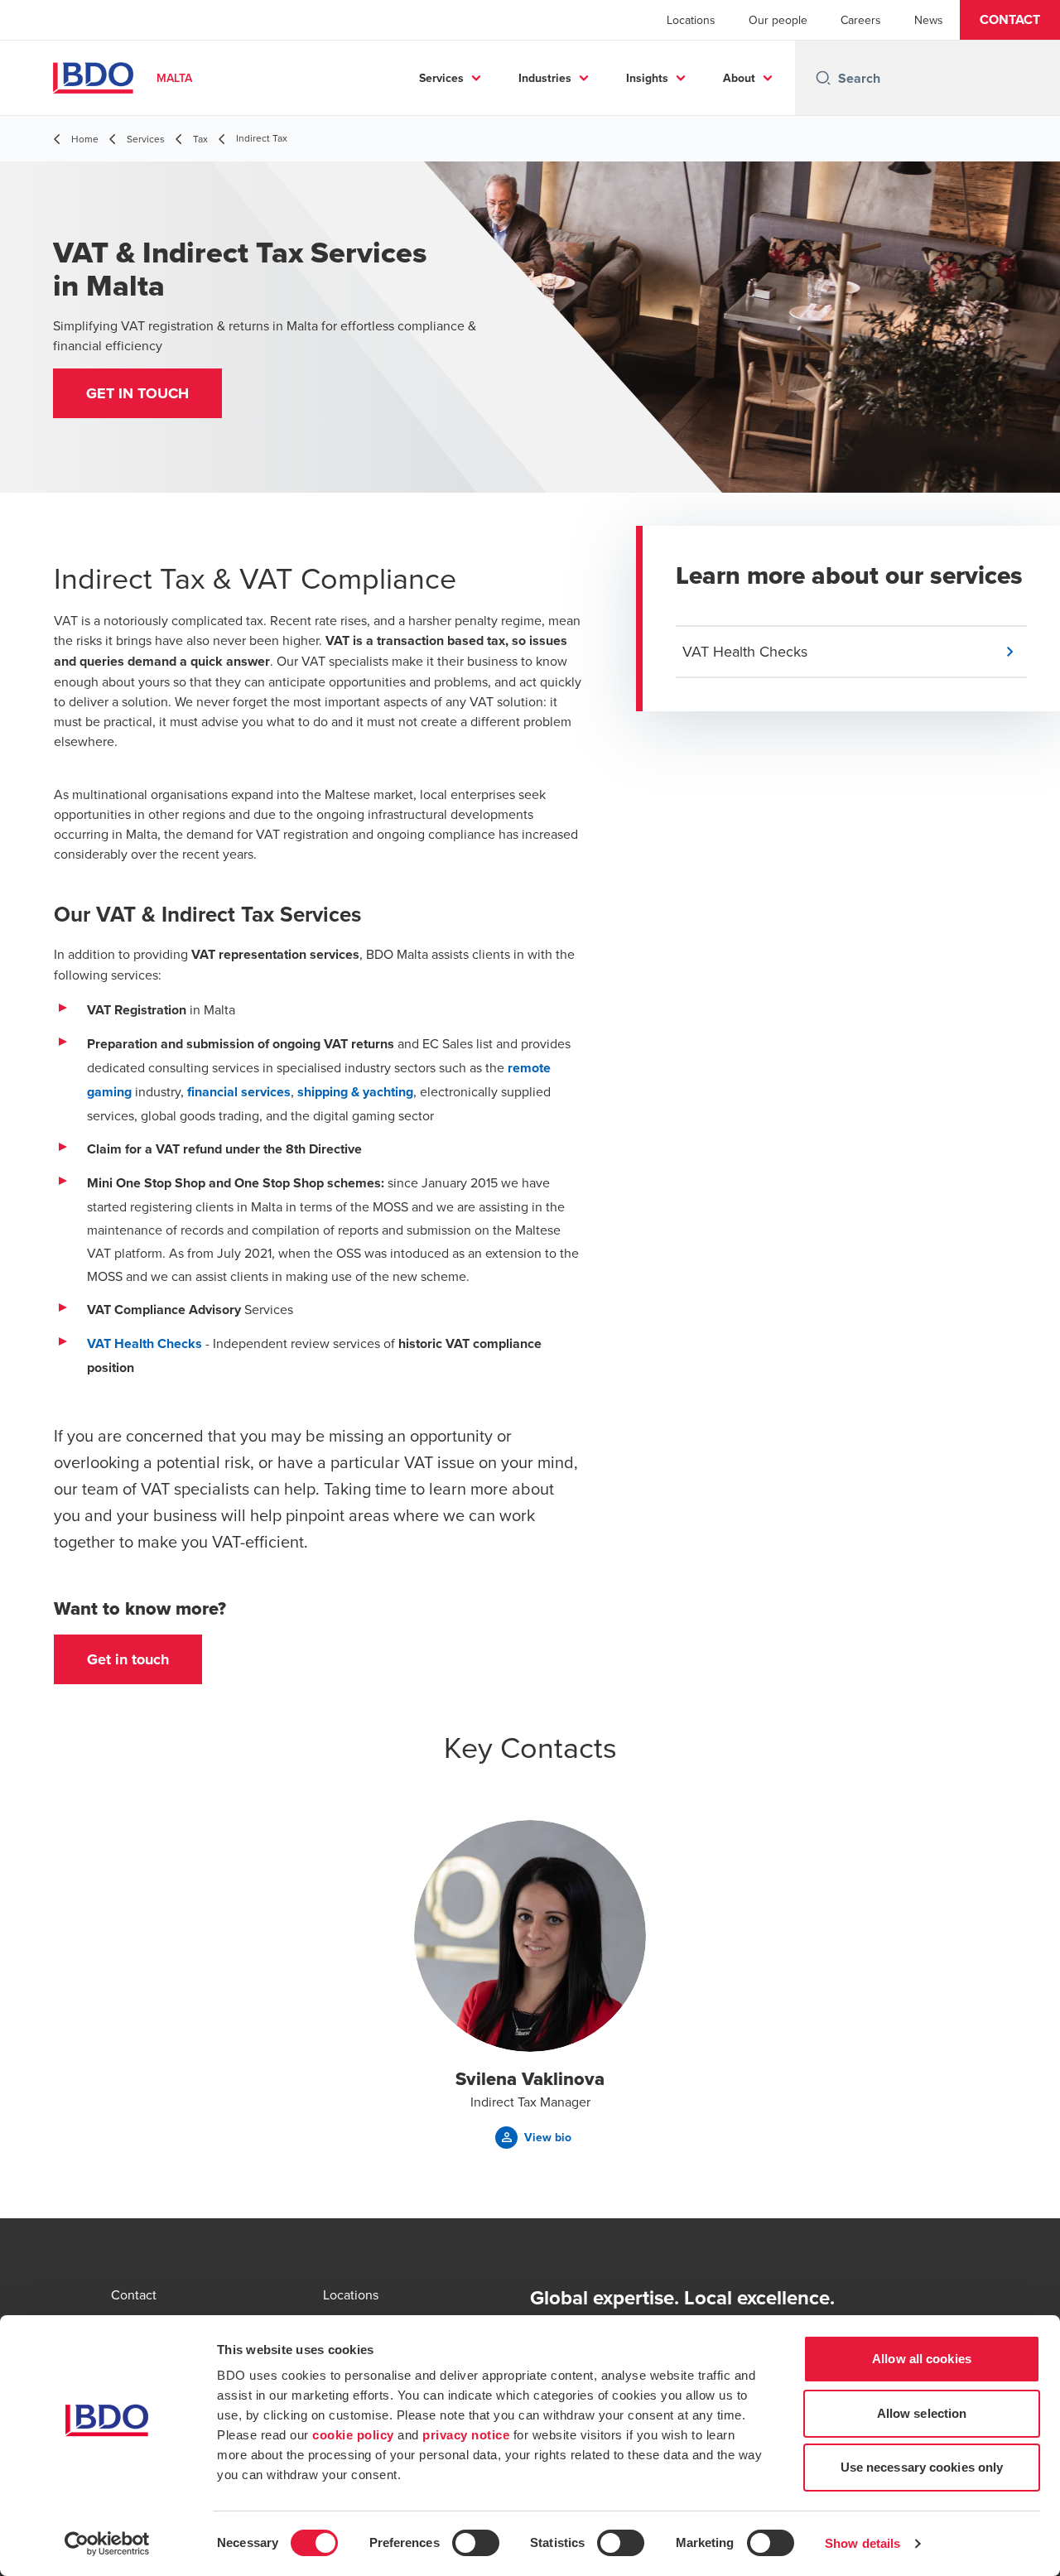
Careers (861, 20)
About (739, 78)
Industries (545, 78)
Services (441, 78)
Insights (647, 78)
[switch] (476, 2543)
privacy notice (466, 2435)
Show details (862, 2543)
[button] (1010, 20)
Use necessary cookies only (922, 2467)
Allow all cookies (922, 2359)
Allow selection (922, 2413)
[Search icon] (823, 78)
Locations (691, 20)
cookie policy (353, 2435)
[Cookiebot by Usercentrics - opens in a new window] (107, 2544)
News (929, 20)
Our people (778, 20)
